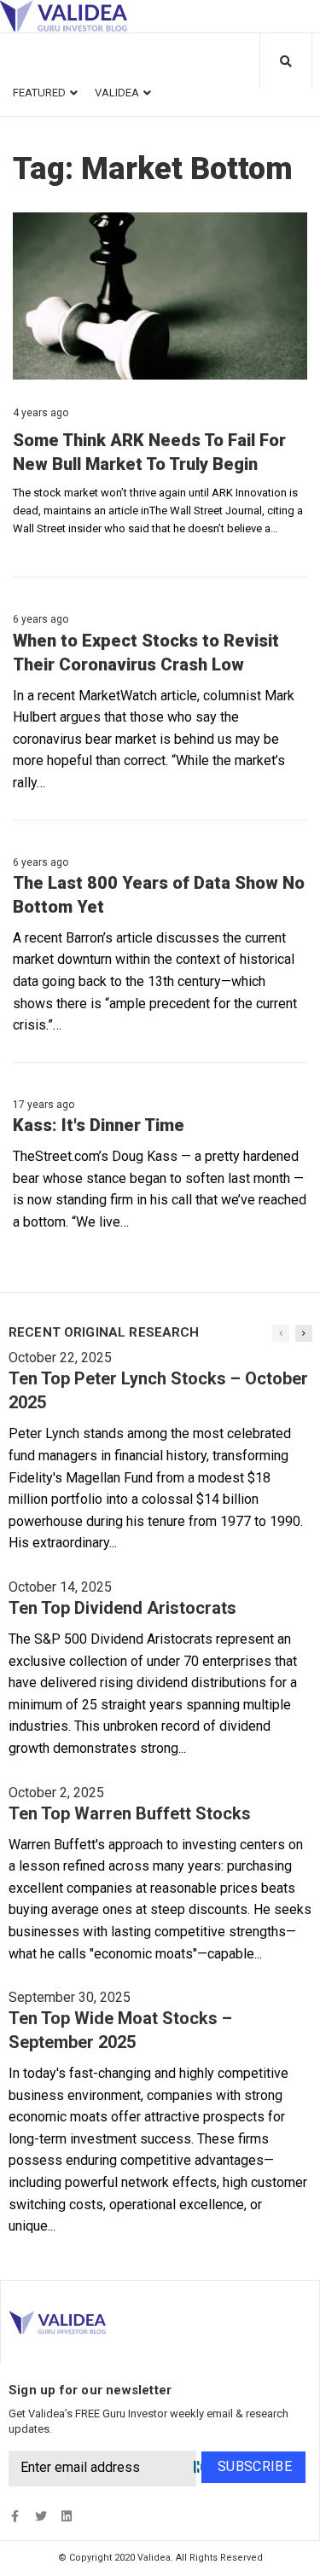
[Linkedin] (66, 2517)
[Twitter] (41, 2517)
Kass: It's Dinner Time (99, 1125)
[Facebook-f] (15, 2517)
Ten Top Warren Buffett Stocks (130, 1813)
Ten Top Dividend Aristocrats (122, 1608)
